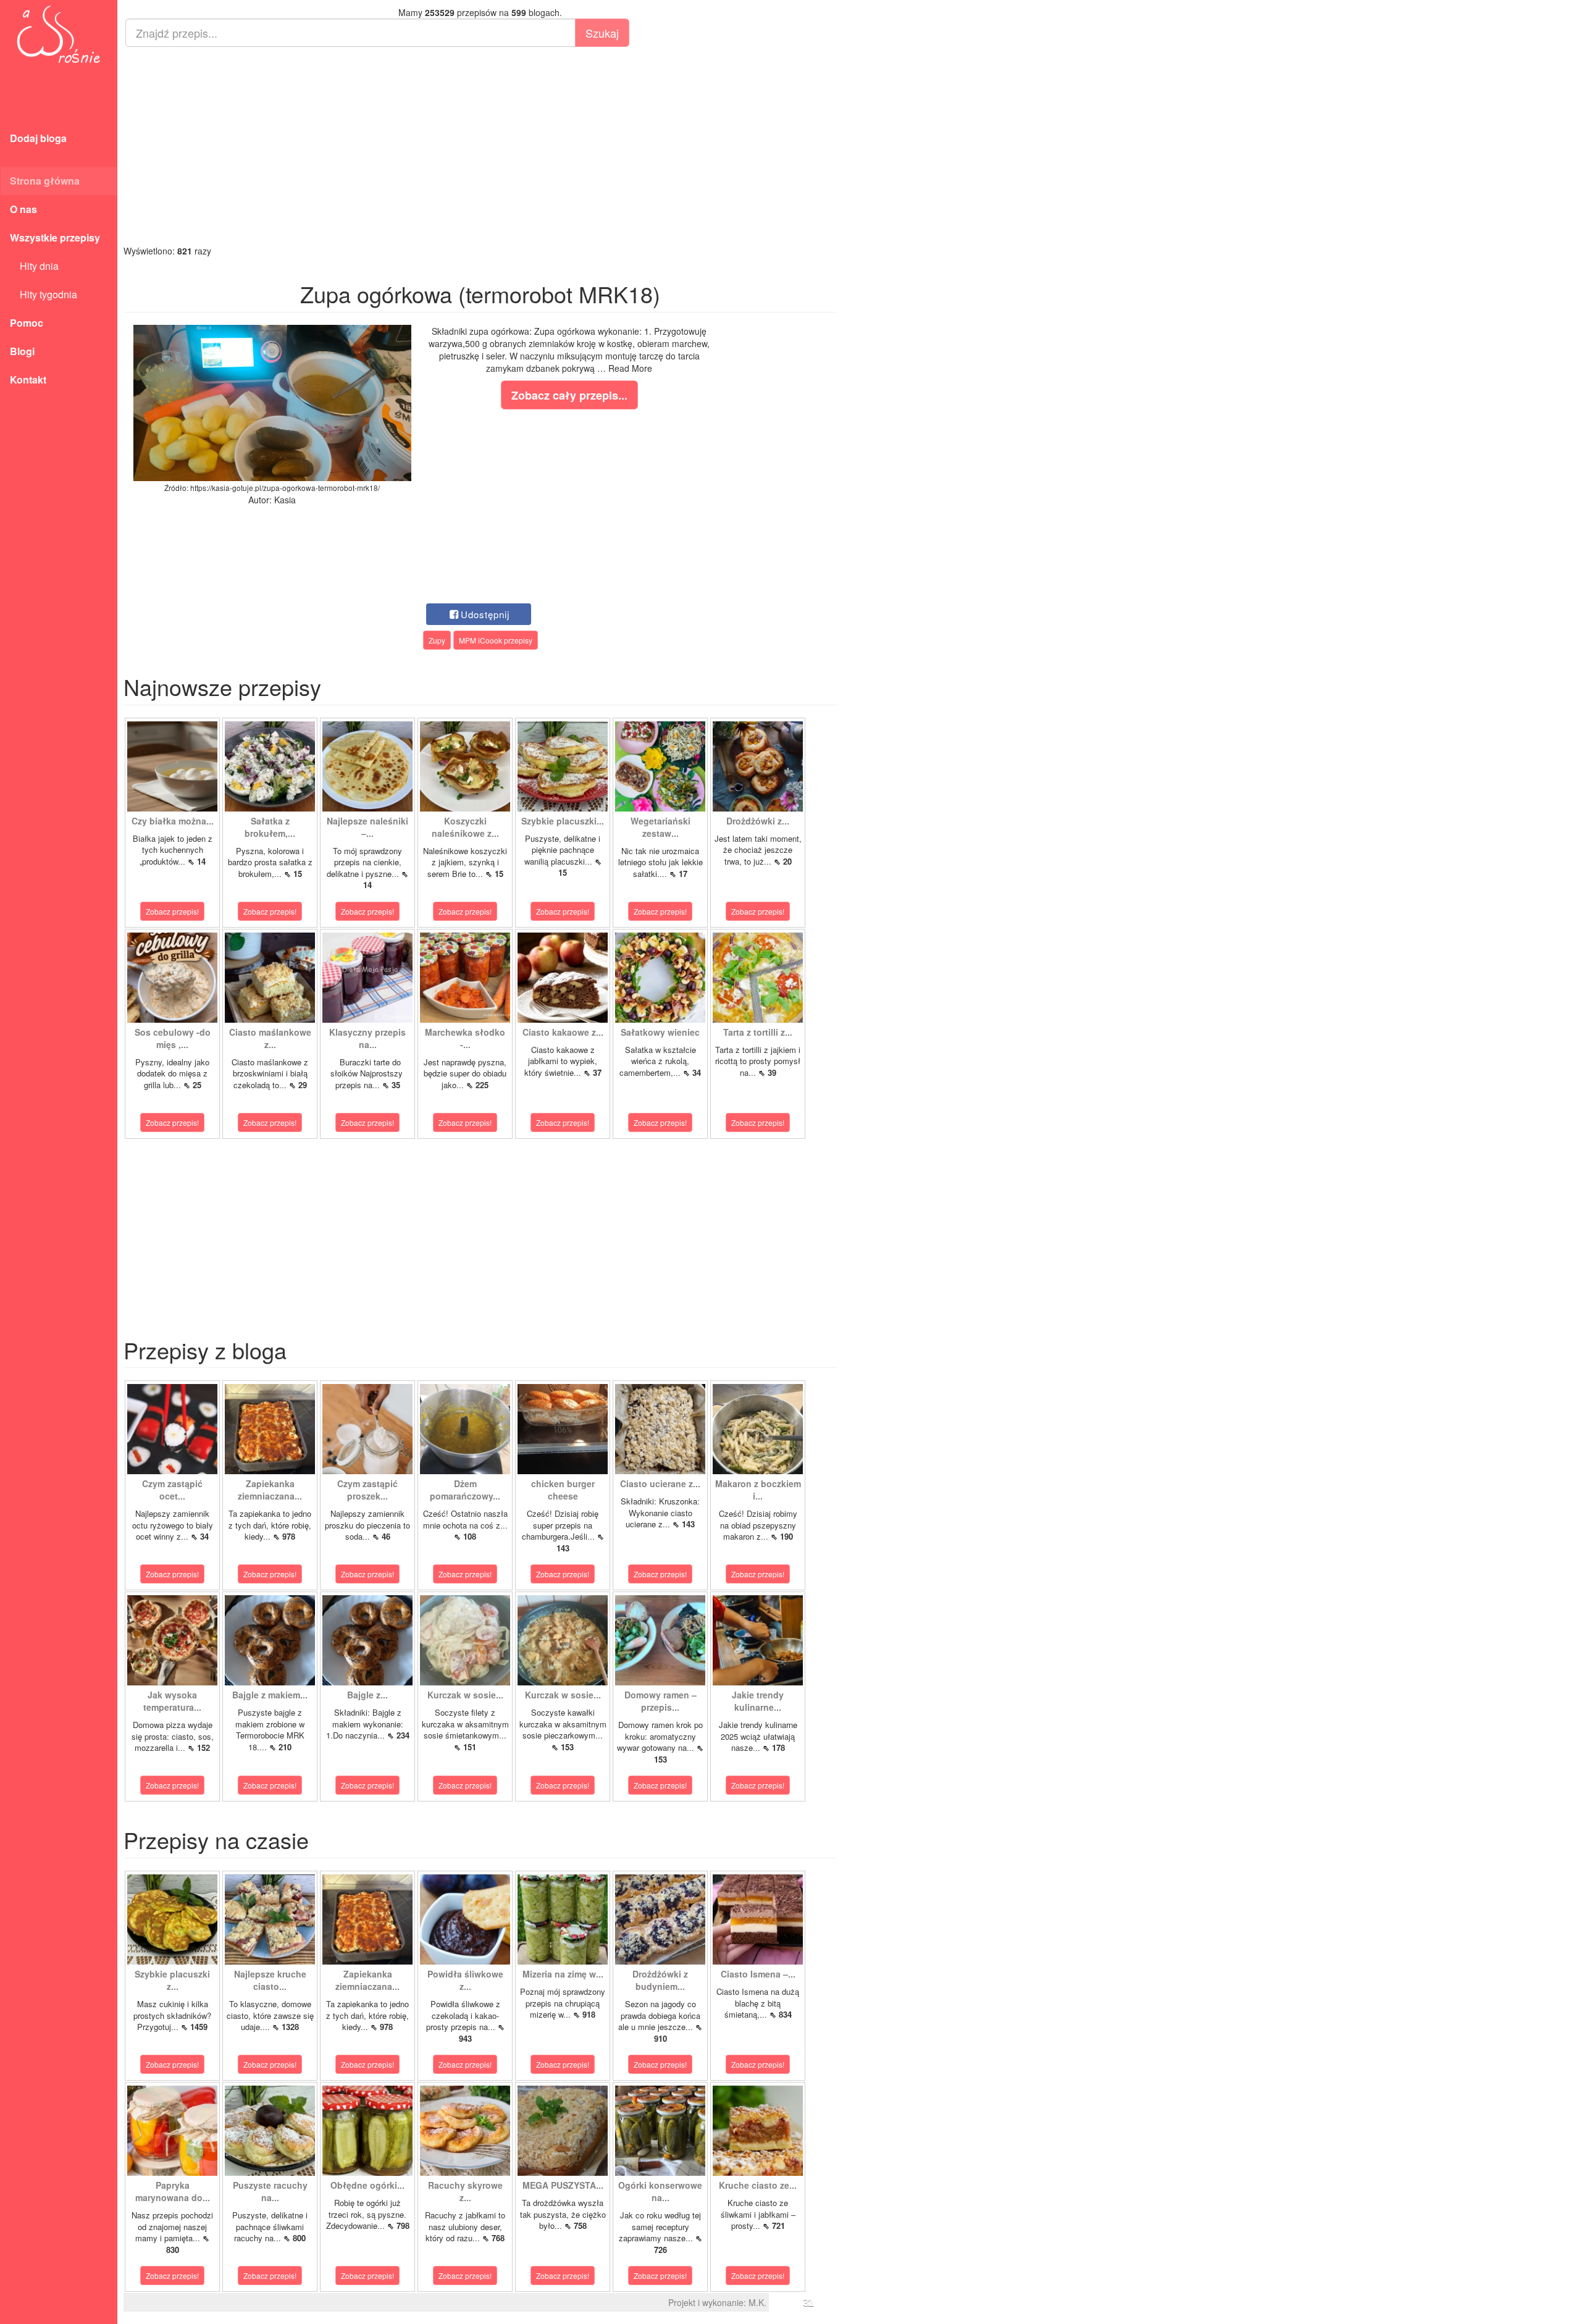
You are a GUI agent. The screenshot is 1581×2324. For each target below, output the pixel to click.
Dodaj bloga (38, 138)
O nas (23, 209)
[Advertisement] (480, 146)
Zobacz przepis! (172, 911)
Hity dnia (34, 266)
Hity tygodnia (44, 294)
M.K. (757, 2302)
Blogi (22, 351)
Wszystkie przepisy (55, 237)
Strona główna (45, 181)
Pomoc (27, 323)
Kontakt (28, 380)
